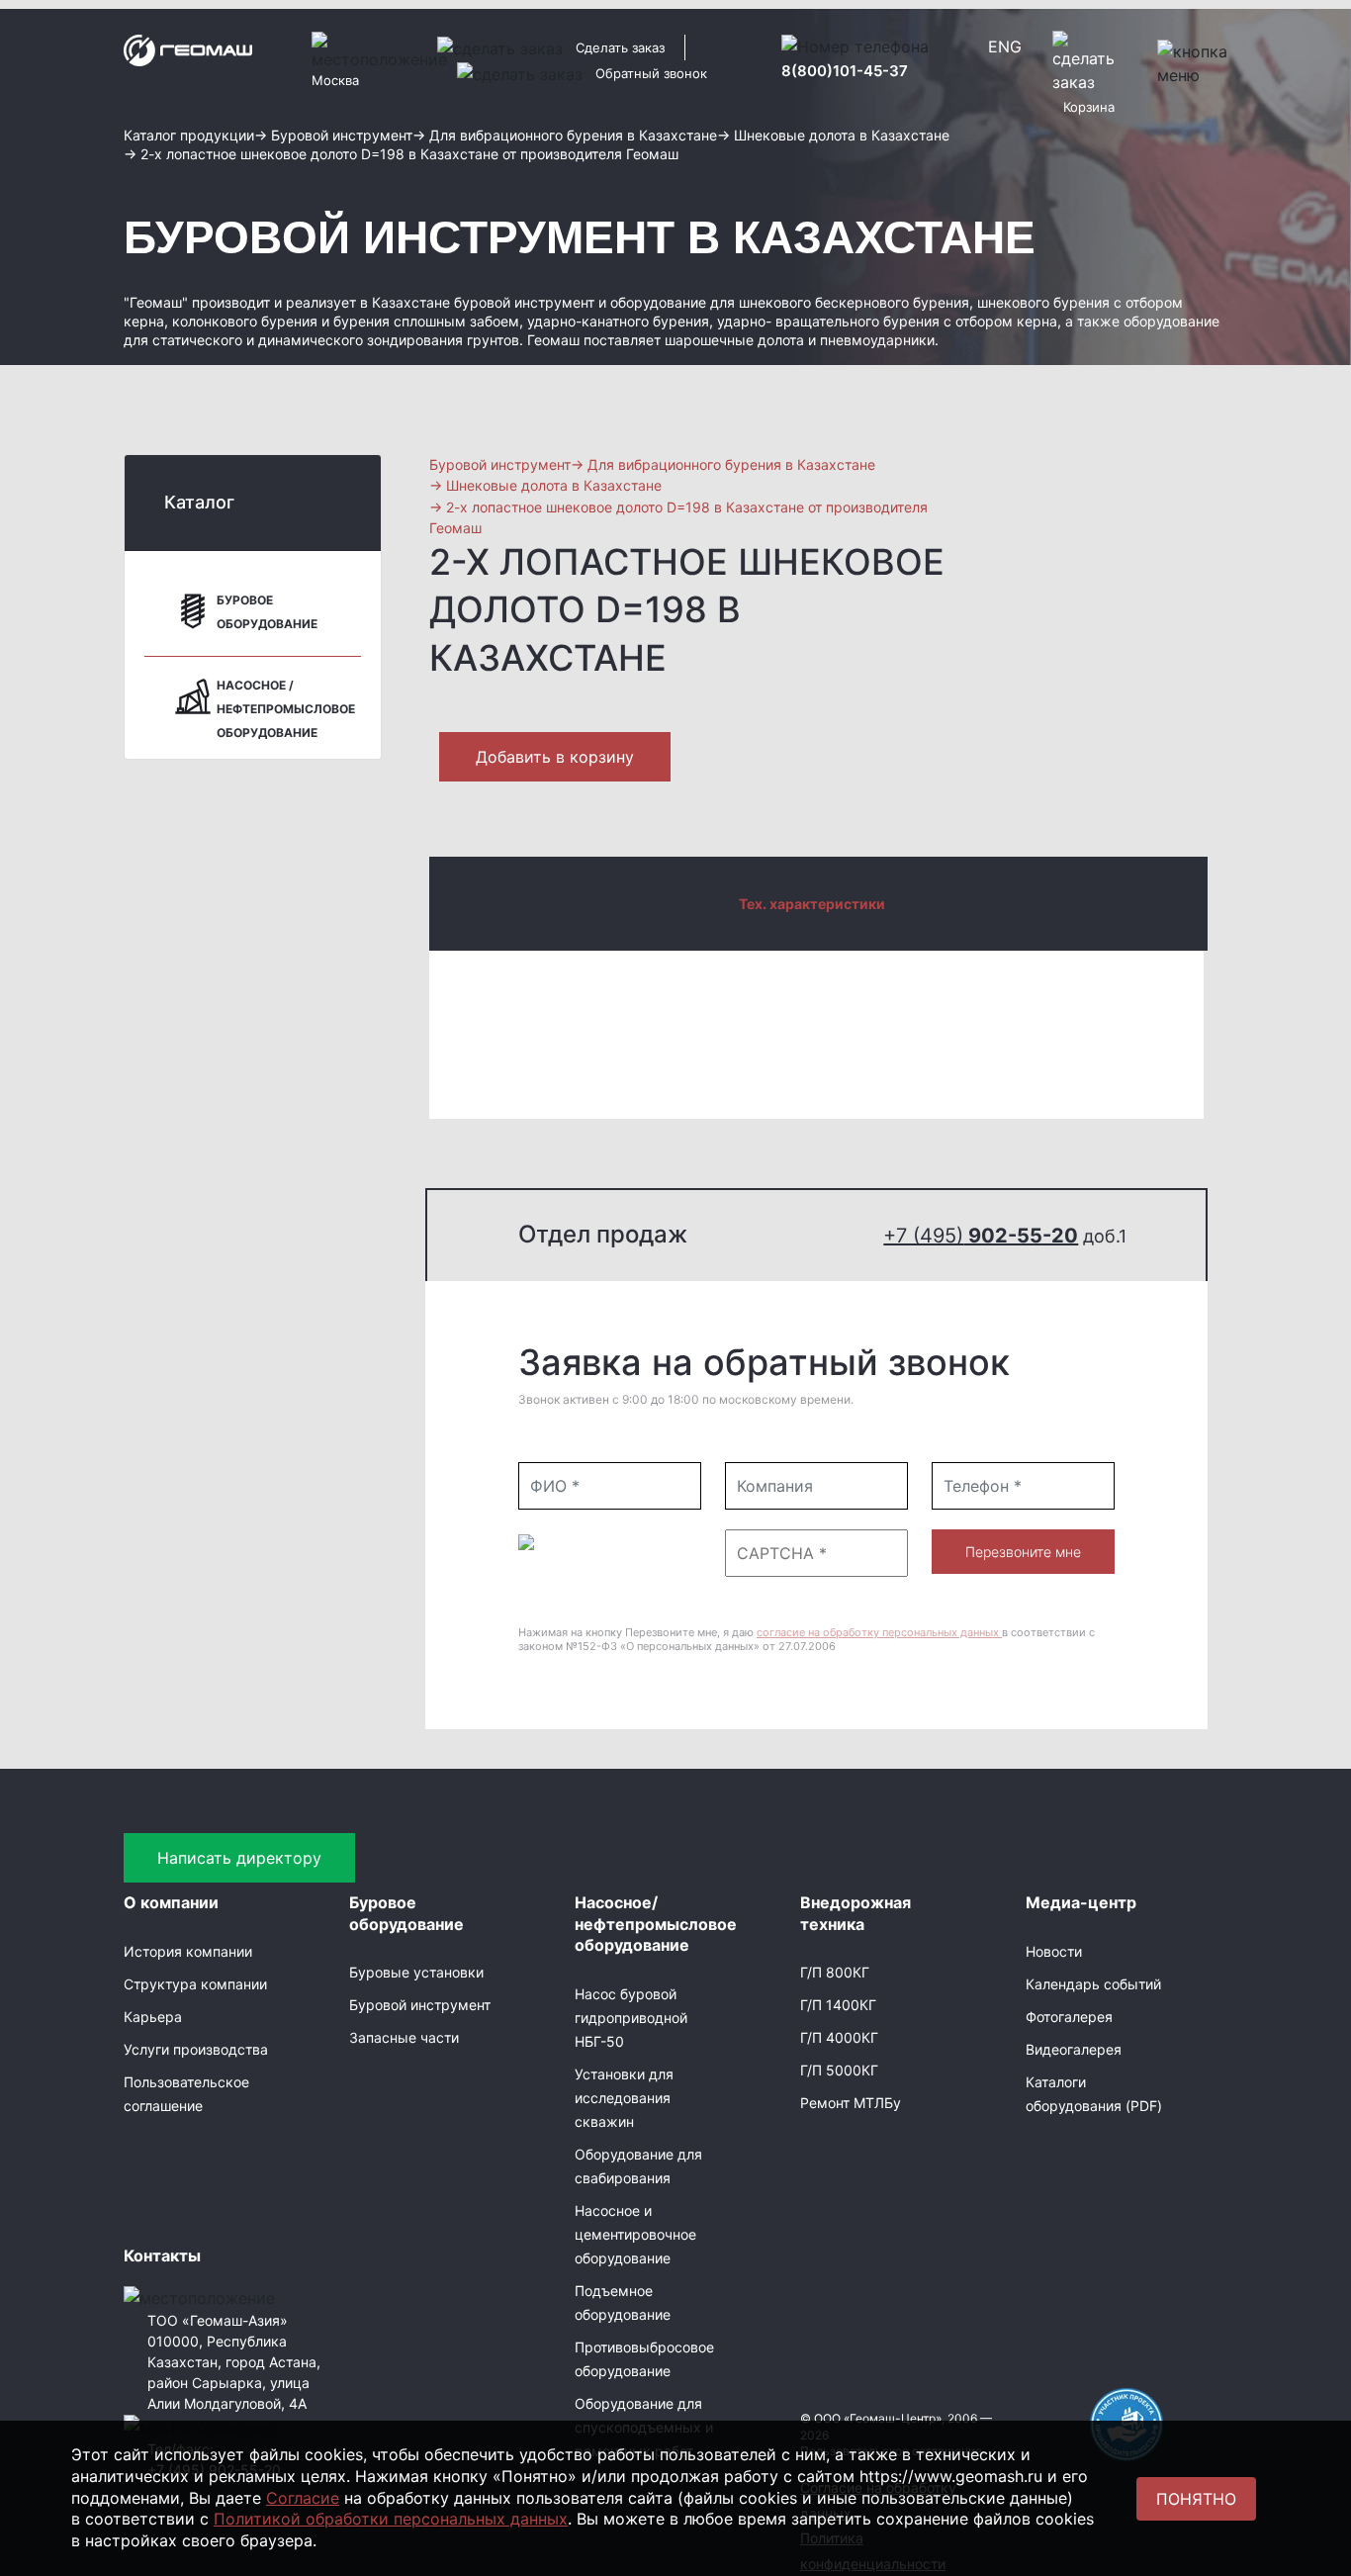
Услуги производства (196, 2049)
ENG (1005, 46)
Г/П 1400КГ (838, 2005)
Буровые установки (416, 1972)
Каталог (199, 502)
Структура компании (195, 1984)
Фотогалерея (1069, 2017)
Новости (1054, 1951)
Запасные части (404, 2037)
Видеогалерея (1074, 2049)
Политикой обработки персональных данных (391, 2519)
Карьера (153, 2017)
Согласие (303, 2498)
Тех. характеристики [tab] (812, 904)
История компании (188, 1951)
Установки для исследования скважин (624, 2098)
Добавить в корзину (555, 757)
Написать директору (239, 1858)
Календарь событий (1093, 1984)
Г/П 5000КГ (839, 2070)
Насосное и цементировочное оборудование (635, 2234)
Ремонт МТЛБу (851, 2103)
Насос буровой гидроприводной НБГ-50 (631, 2018)
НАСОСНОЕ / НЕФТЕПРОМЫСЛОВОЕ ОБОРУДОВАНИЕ (286, 709)
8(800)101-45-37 (845, 71)
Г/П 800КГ (835, 1972)
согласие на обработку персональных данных (879, 1632)
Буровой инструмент (420, 2005)
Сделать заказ (620, 47)
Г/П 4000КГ (839, 2037)
